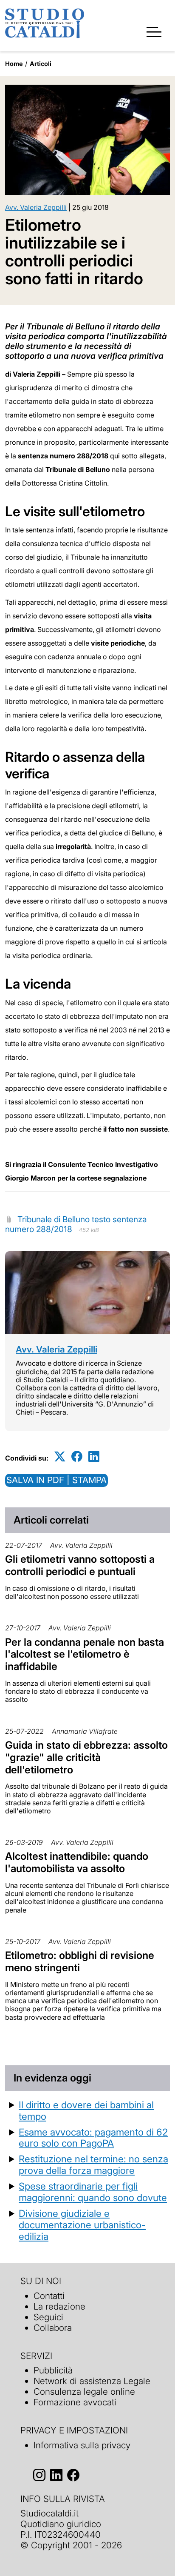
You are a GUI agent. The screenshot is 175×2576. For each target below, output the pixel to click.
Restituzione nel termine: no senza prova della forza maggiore (93, 2164)
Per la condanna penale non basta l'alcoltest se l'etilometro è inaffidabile (85, 1654)
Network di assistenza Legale (92, 2381)
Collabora (53, 2328)
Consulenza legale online (84, 2392)
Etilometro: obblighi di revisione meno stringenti (80, 1961)
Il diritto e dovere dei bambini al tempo (86, 2110)
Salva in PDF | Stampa (56, 1480)
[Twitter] (60, 1457)
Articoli (41, 64)
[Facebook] (77, 1457)
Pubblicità (53, 2370)
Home (14, 64)
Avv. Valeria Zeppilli (36, 207)
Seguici (48, 2317)
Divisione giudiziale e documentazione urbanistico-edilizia (82, 2225)
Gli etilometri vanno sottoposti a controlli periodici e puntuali (80, 1565)
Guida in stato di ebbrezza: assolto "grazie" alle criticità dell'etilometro (86, 1757)
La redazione (59, 2306)
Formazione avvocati (75, 2402)
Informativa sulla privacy (82, 2445)
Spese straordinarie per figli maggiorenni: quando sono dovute (93, 2192)
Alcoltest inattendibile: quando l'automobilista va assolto (77, 1862)
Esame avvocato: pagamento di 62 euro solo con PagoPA (93, 2138)
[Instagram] (39, 2475)
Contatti (49, 2296)
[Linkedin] (94, 1457)
